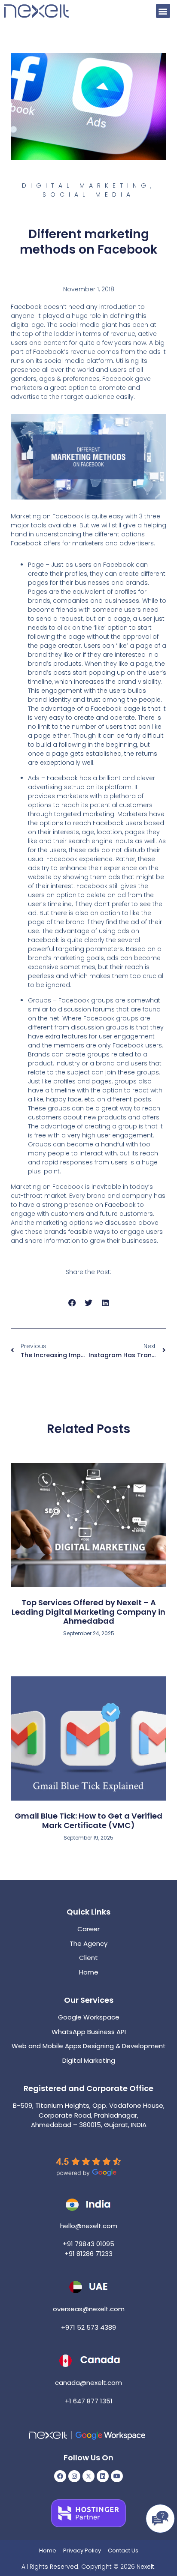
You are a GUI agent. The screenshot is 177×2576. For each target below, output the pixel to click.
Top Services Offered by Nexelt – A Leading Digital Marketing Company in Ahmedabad (88, 1612)
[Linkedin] (103, 2476)
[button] (163, 11)
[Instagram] (74, 2476)
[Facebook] (60, 2476)
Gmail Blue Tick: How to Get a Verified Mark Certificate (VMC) (88, 1821)
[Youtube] (117, 2476)
